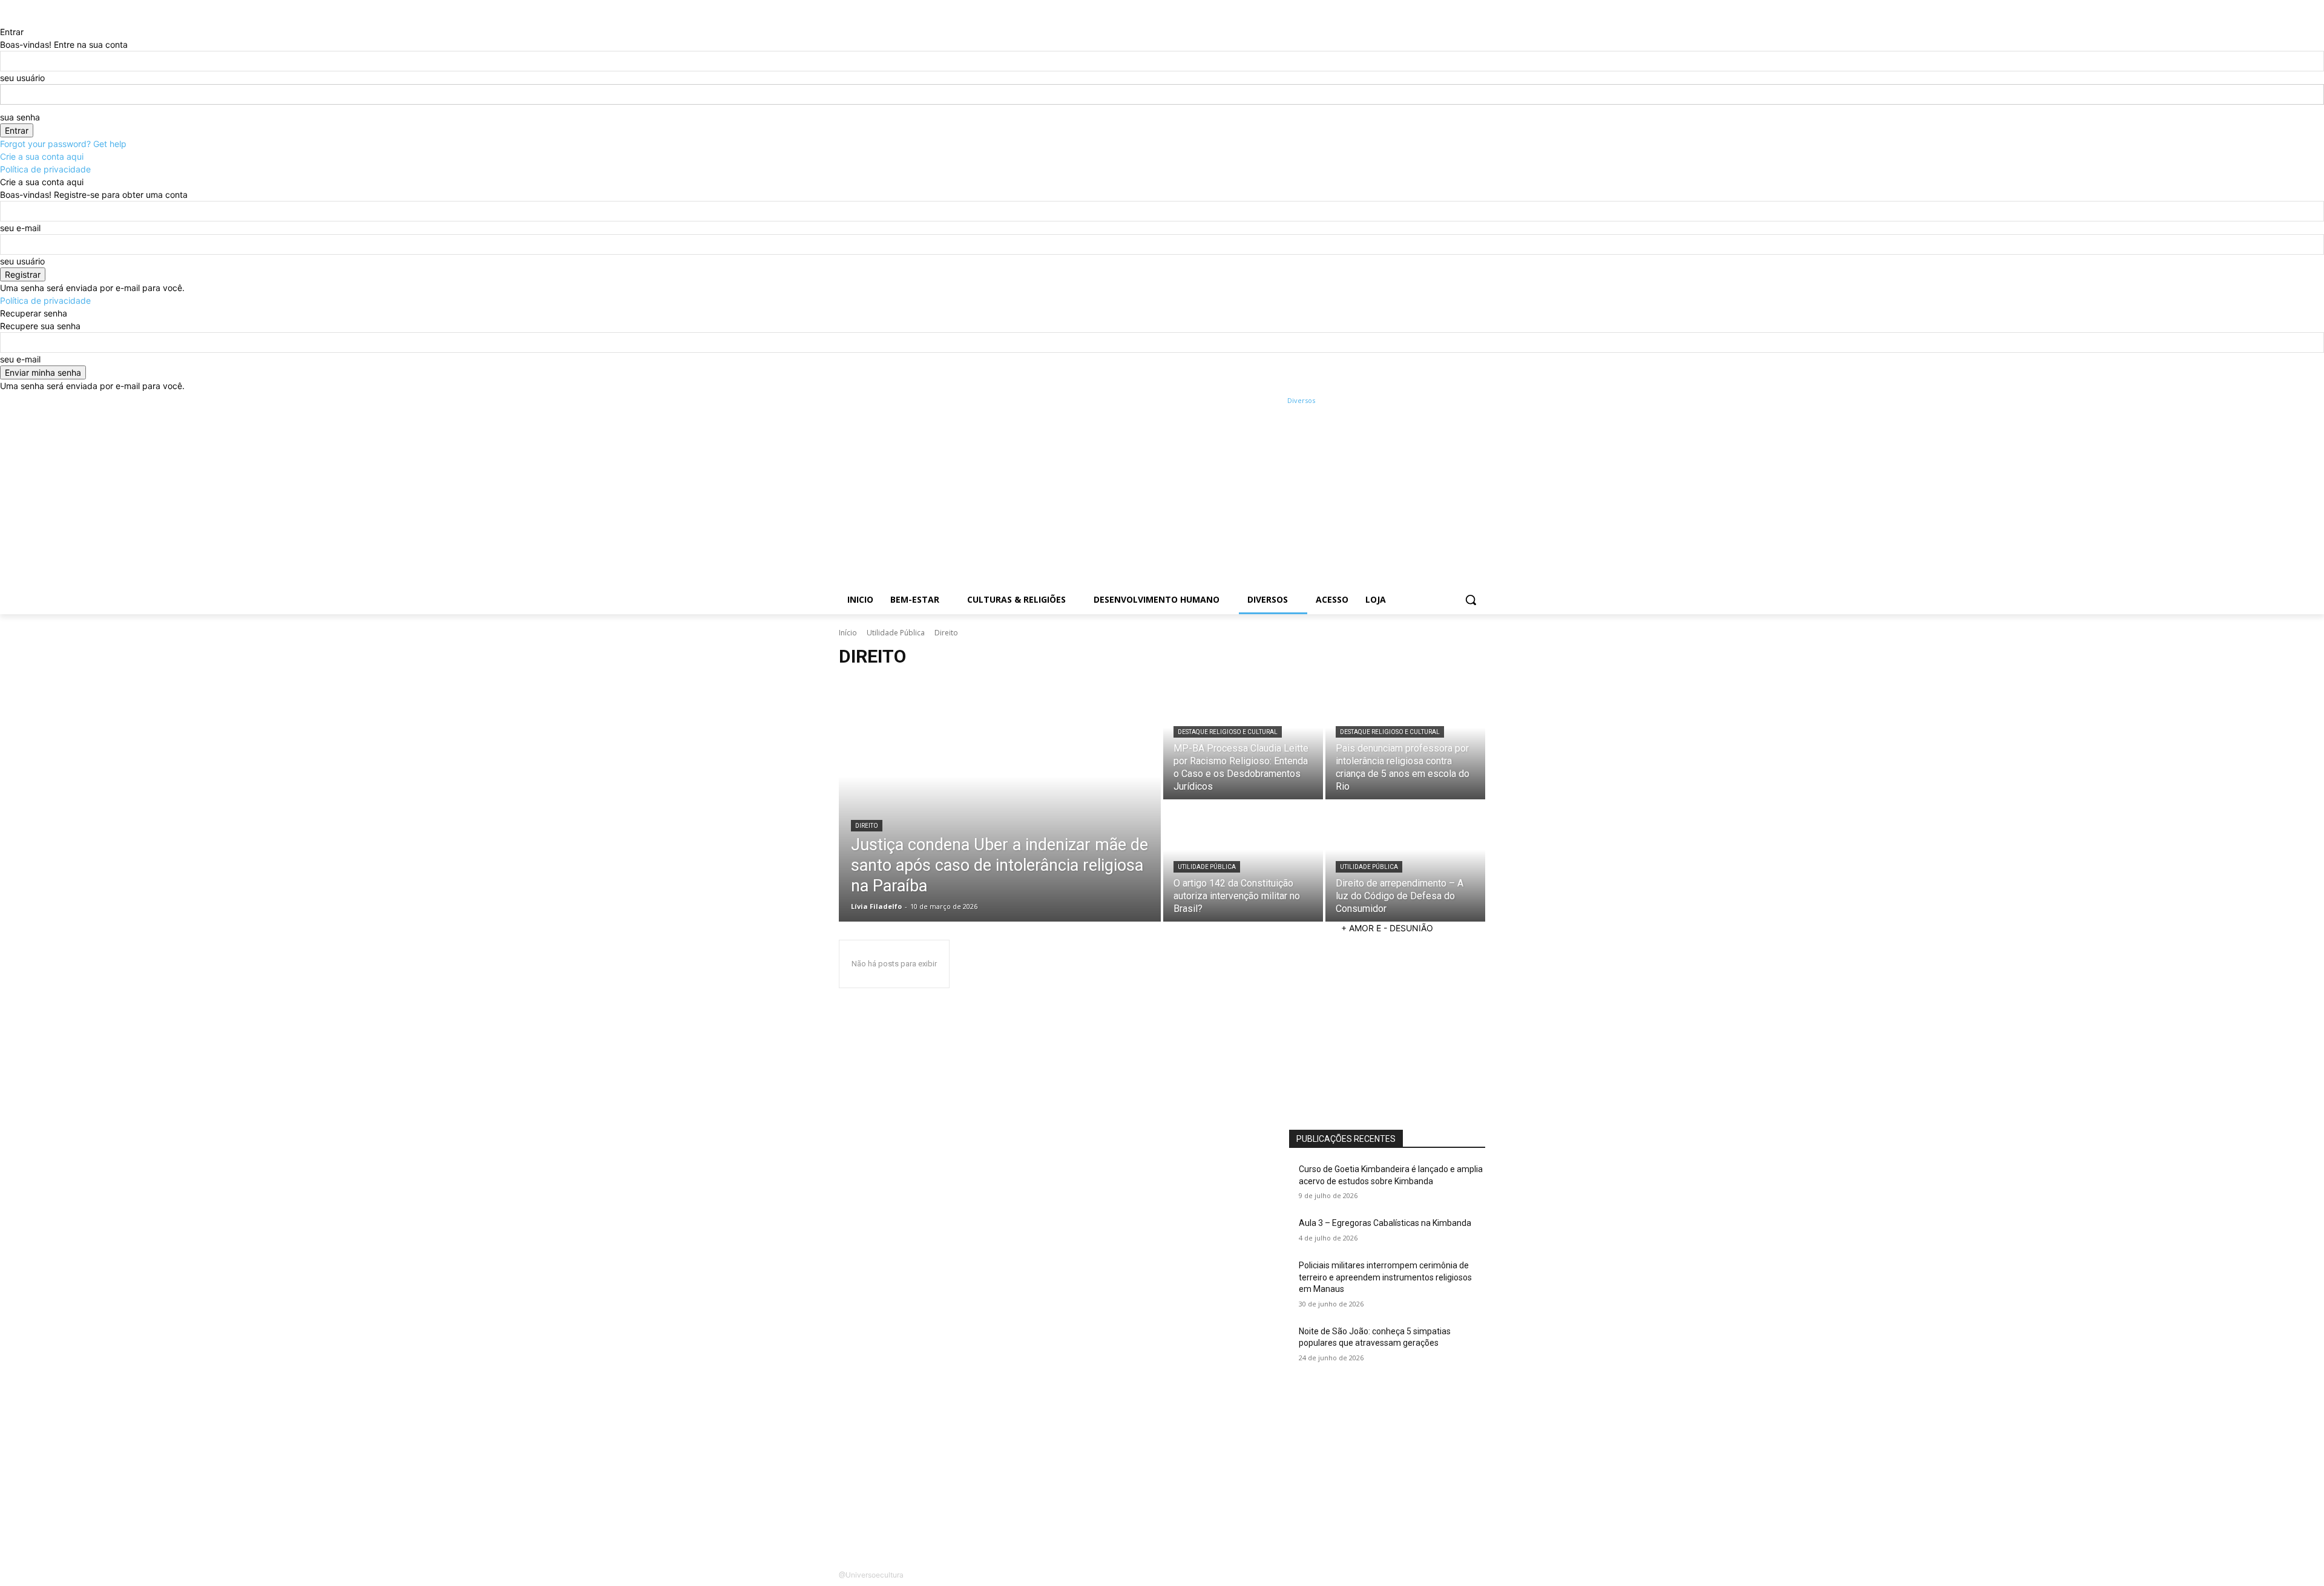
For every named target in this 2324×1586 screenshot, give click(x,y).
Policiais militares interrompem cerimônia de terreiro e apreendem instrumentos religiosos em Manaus (1385, 1277)
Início (848, 633)
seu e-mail (20, 228)
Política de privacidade (45, 169)
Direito (867, 826)
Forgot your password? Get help (63, 144)
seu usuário (22, 78)
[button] (1471, 600)
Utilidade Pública (896, 633)
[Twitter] (1445, 401)
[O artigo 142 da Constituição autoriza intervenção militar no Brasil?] (1243, 862)
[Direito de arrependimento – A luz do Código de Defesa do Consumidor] (1405, 862)
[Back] (3, 19)
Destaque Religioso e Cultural (1228, 732)
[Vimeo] (1461, 401)
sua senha (20, 117)
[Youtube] (1478, 401)
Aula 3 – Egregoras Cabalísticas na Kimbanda (1385, 1223)
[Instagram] (1428, 401)
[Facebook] (1411, 401)
